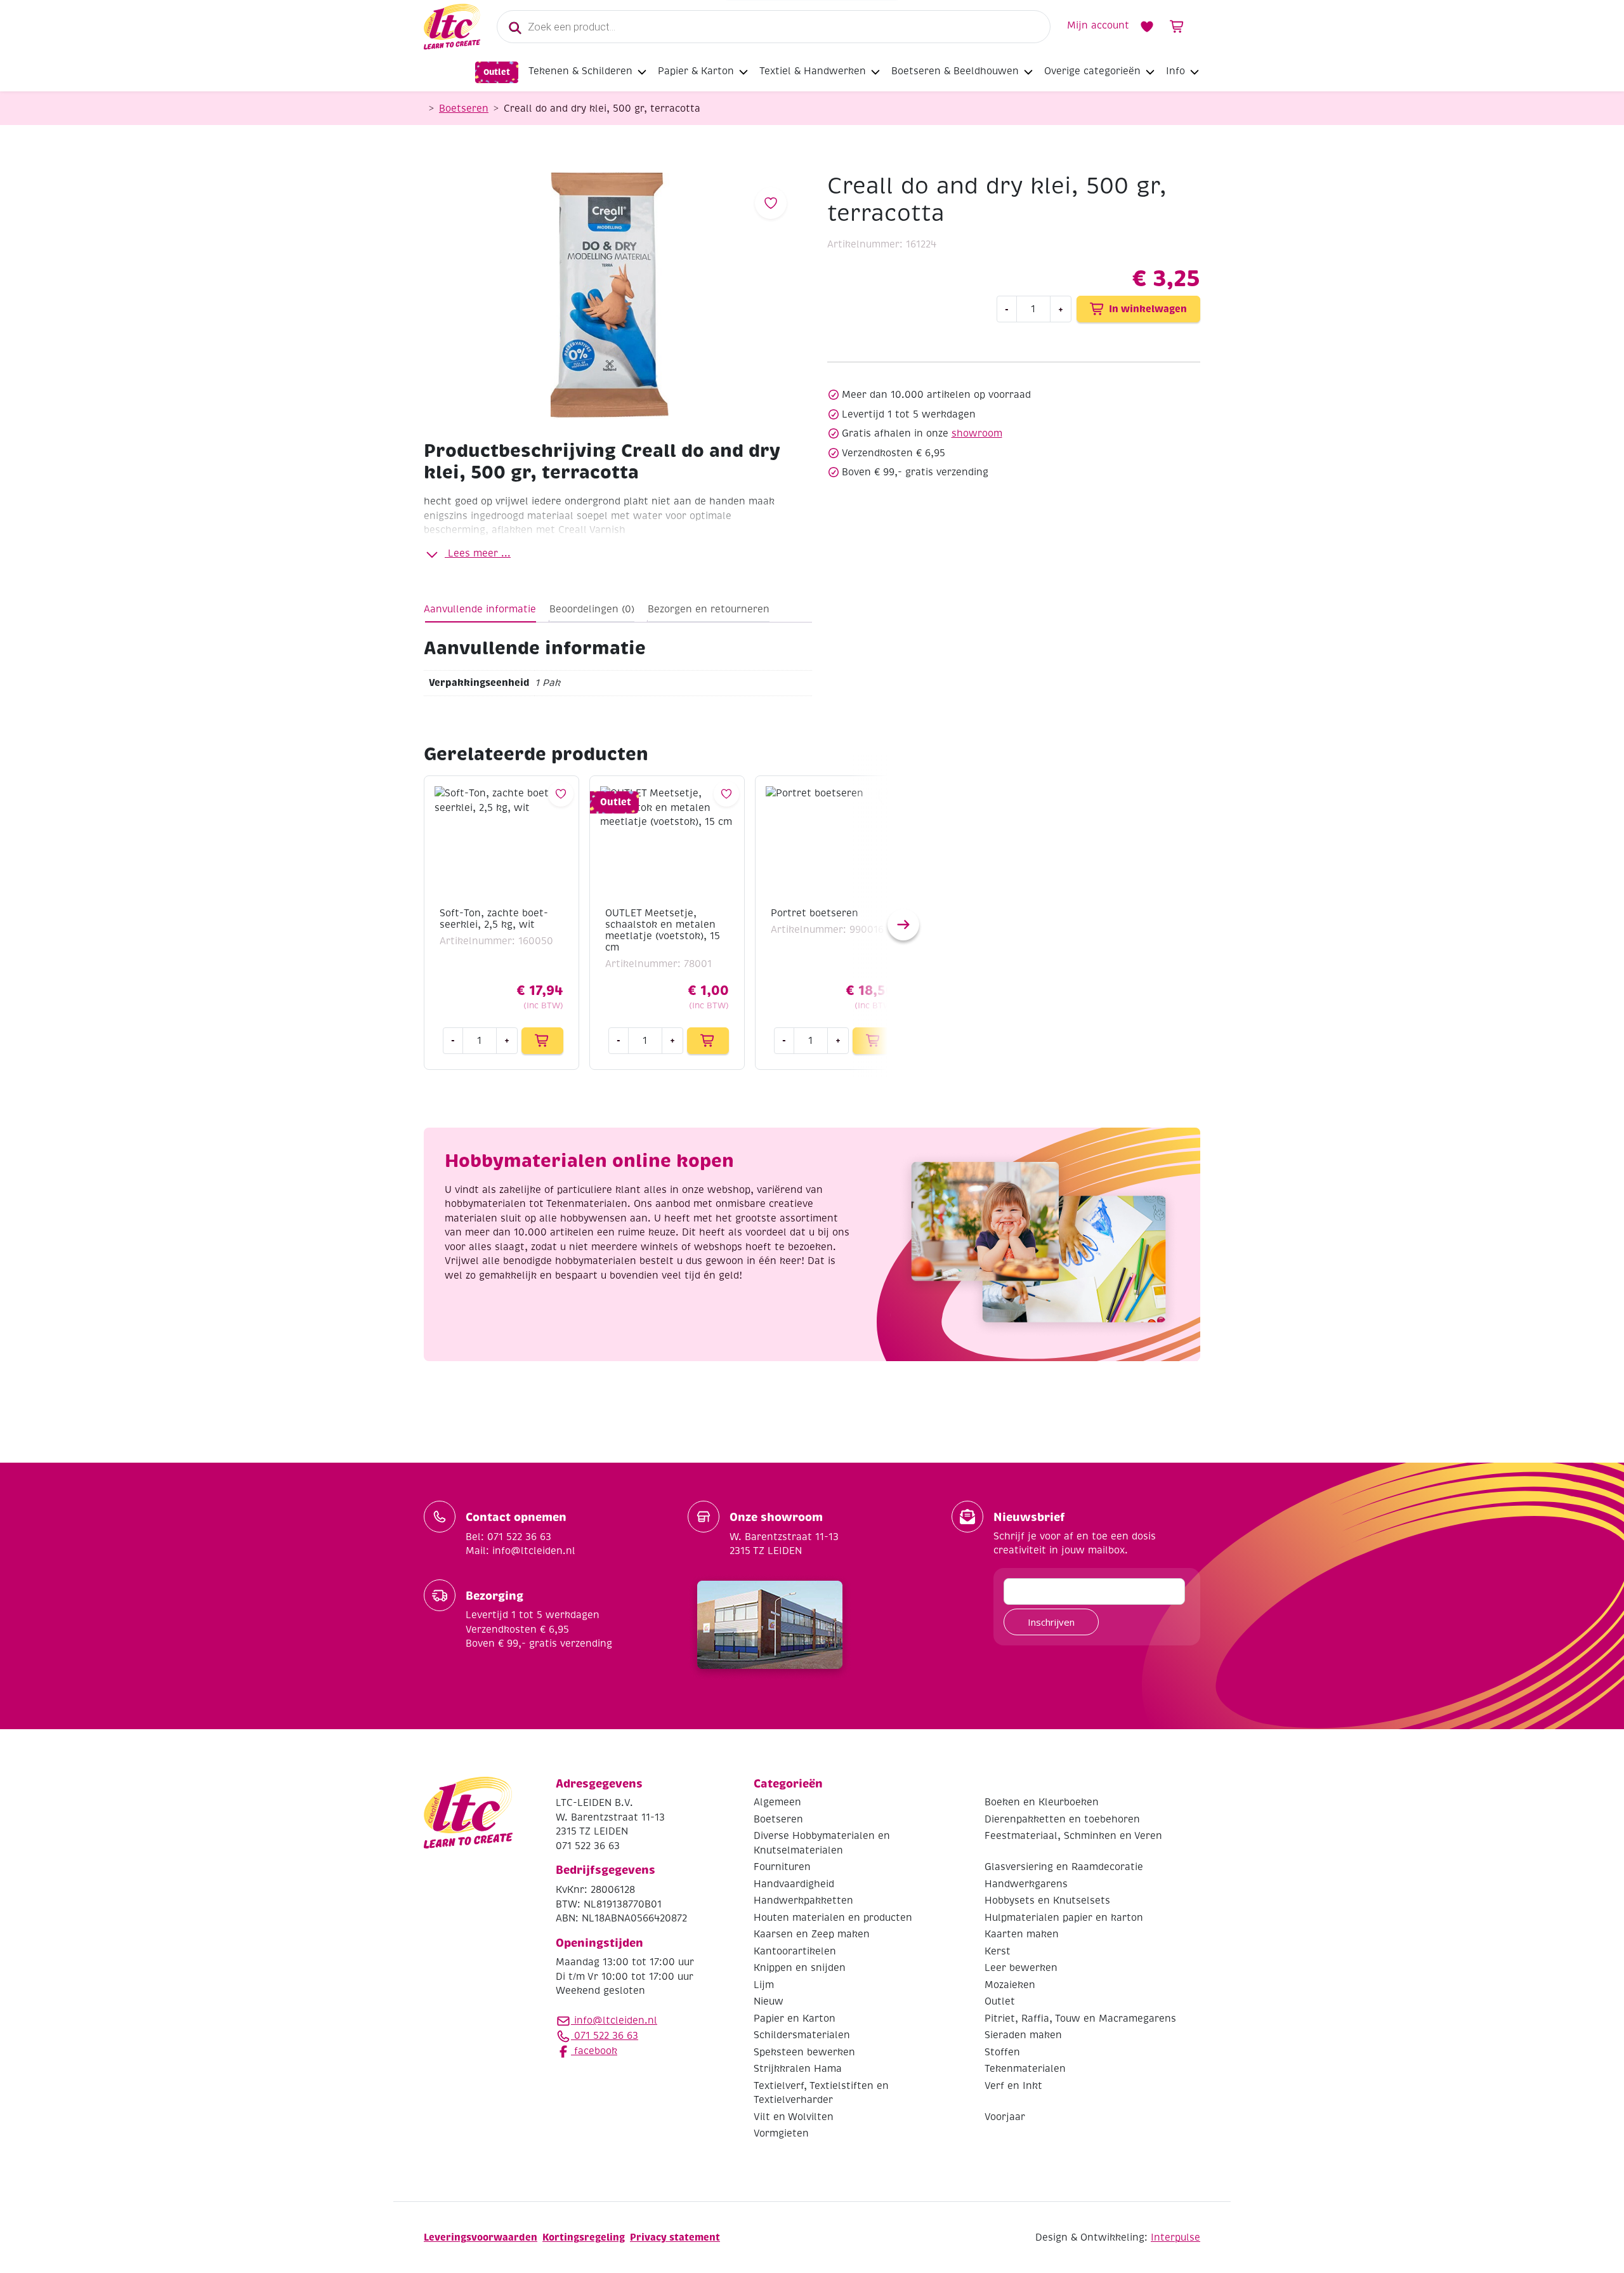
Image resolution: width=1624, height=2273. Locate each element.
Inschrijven (1051, 1622)
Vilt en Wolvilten (794, 2117)
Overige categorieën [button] (1092, 71)
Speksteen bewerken (804, 2052)
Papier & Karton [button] (696, 71)
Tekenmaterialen (1025, 2069)
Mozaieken (1010, 1985)
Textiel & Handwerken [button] (813, 71)
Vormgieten (781, 2133)
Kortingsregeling (584, 2237)
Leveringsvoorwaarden (481, 2237)
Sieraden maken (1023, 2035)
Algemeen (777, 1802)
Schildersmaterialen (802, 2035)
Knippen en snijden (800, 1968)
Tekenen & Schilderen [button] (580, 71)
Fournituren (782, 1867)
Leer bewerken (1021, 1968)
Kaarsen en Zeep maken (812, 1934)
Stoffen (1002, 2052)
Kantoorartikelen (795, 1951)
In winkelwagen (1148, 309)
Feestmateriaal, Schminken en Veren (1073, 1836)
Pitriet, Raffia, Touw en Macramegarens (1080, 2019)
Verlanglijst (1147, 27)
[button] (903, 925)
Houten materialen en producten (833, 1918)
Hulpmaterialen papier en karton (1064, 1918)
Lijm (764, 1985)
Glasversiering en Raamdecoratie (1064, 1867)
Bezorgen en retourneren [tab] (709, 609)
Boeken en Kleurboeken (1042, 1802)
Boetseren (464, 109)
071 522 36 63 (605, 2036)
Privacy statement (675, 2237)
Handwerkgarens (1026, 1884)
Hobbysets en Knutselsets (1047, 1901)
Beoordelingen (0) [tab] (592, 609)
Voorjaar (1005, 2117)
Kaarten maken (1022, 1934)
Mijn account (1098, 25)
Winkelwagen (1177, 27)
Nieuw (769, 2001)
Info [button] (1175, 71)
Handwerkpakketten (803, 1901)
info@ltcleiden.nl (616, 2020)
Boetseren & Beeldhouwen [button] (955, 71)
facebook (594, 2051)
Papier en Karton (795, 2019)
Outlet (497, 72)
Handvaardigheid (794, 1884)
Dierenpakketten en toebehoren (1062, 1819)
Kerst (998, 1951)
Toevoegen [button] (542, 1041)
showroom (977, 433)
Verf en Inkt (1013, 2086)
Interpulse (1175, 2237)
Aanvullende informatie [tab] (480, 609)
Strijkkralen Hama (798, 2069)
